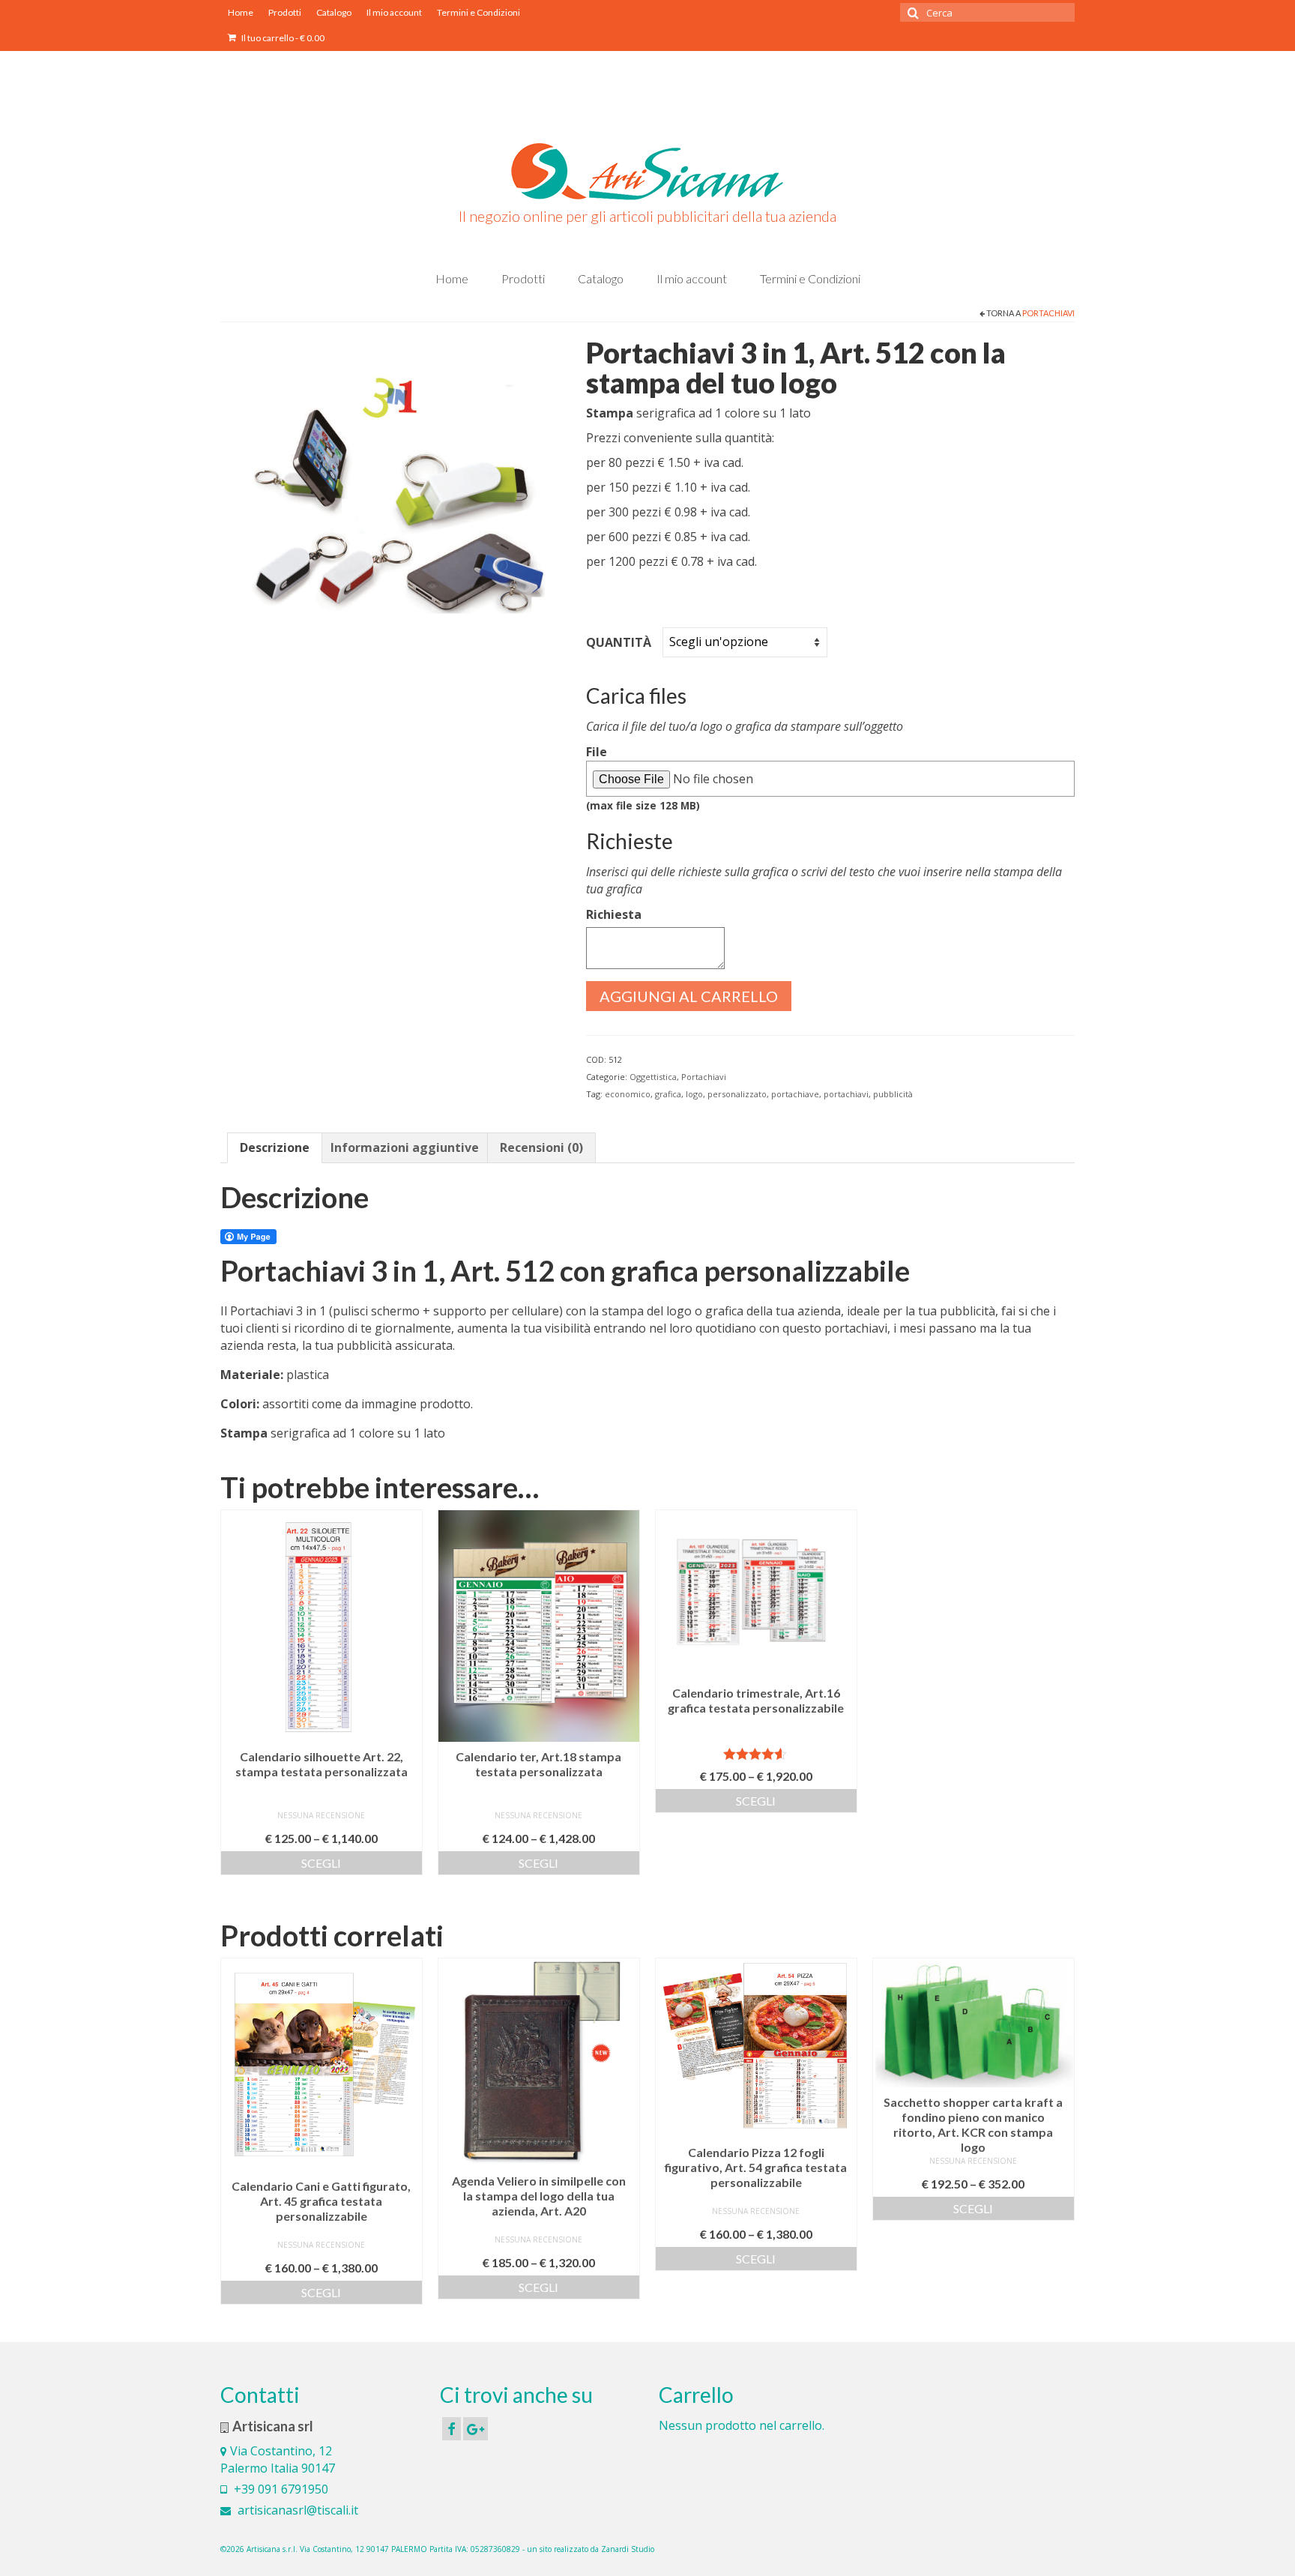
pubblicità (893, 1094)
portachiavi (846, 1094)
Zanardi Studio (628, 2549)
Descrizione (275, 1147)
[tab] (275, 1148)
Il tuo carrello (282, 38)
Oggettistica (653, 1077)
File (643, 778)
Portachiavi (1048, 313)
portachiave (795, 1094)
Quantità (619, 642)
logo (694, 1094)
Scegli (321, 1863)
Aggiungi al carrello (689, 996)
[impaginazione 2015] (392, 492)
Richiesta (614, 914)
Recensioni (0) (541, 1147)
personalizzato (737, 1094)
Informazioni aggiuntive (405, 1147)
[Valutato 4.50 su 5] (756, 1754)
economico (628, 1094)
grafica (668, 1094)
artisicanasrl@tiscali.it (296, 2510)
